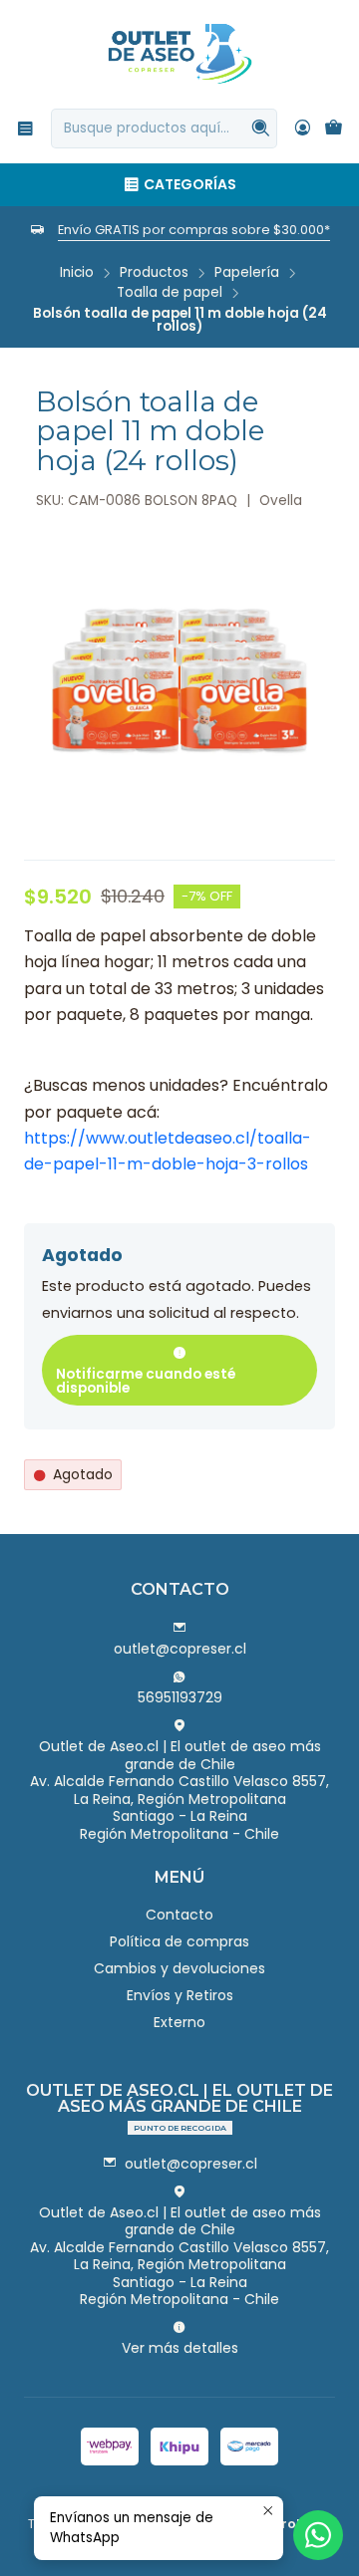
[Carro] (334, 129)
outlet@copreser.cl (180, 1649)
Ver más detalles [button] (180, 2348)
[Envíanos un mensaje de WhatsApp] (318, 2535)
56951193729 (180, 1697)
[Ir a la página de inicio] (180, 53)
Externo (179, 2022)
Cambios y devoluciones (179, 1968)
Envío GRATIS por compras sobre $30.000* (194, 230)
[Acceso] (303, 128)
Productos (154, 273)
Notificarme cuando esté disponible (146, 1381)
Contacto (179, 1915)
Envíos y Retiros (180, 1995)
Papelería (247, 273)
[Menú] (25, 128)
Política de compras (179, 1941)
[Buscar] (260, 129)
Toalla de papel (170, 293)
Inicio (77, 273)
